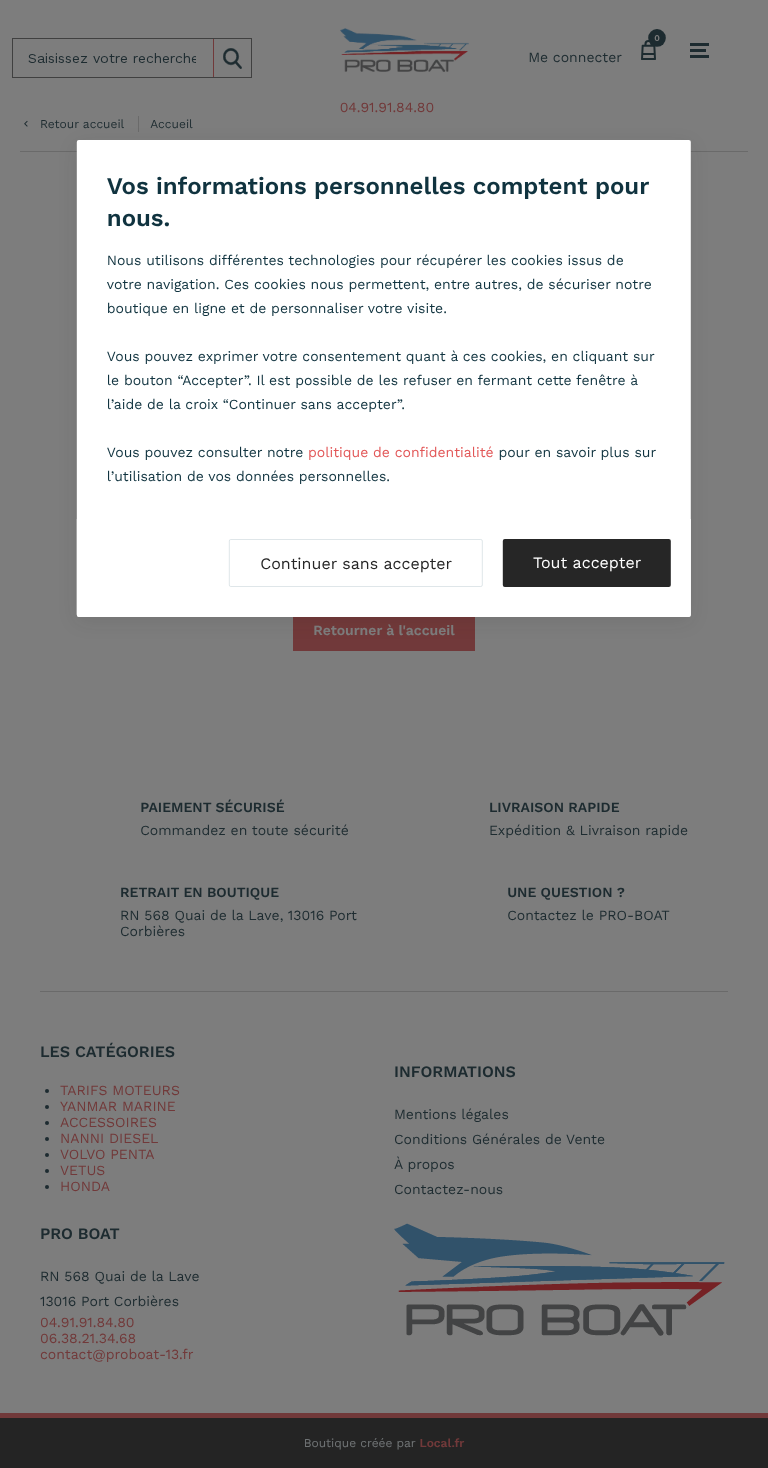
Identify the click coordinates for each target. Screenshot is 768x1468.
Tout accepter (587, 562)
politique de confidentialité (401, 453)
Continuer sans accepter (356, 563)
